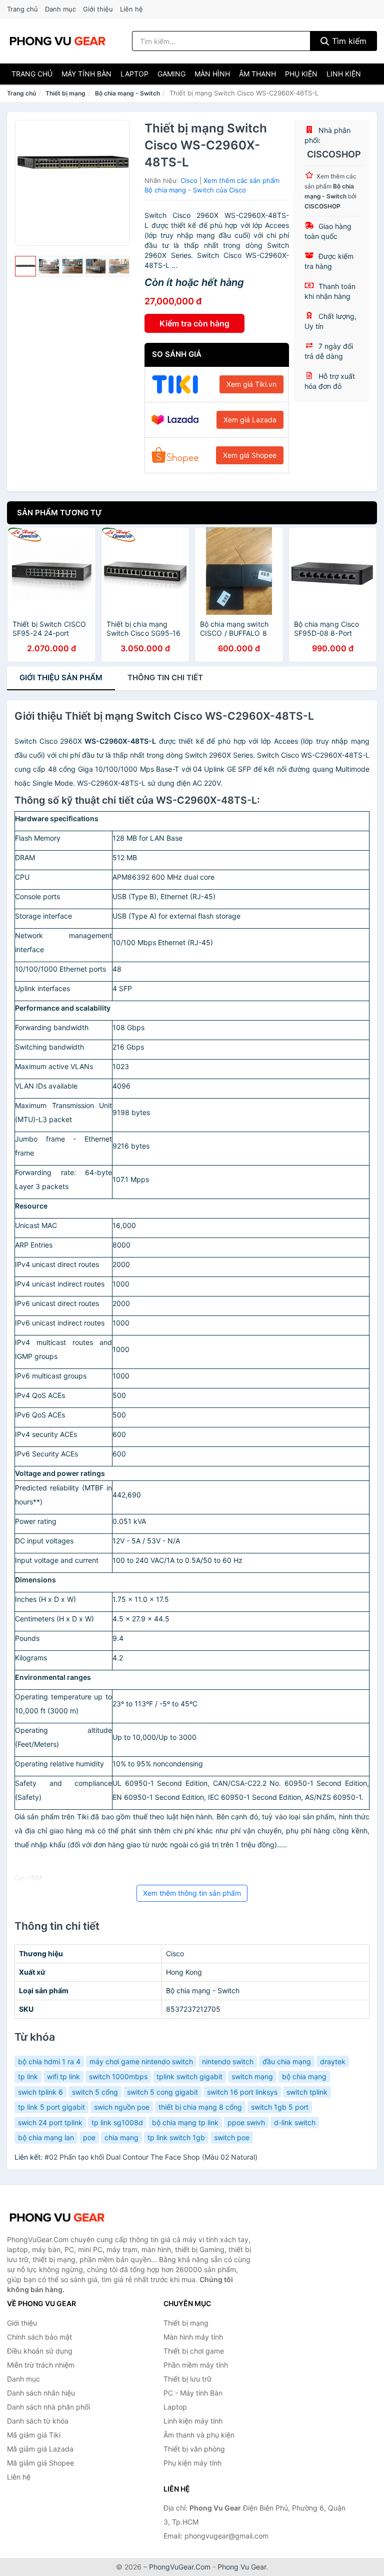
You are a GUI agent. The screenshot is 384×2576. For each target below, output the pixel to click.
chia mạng (121, 2137)
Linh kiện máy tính (193, 2421)
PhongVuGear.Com (180, 2567)
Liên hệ (131, 9)
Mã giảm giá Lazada (40, 2449)
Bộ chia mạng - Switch (127, 93)
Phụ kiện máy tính (192, 2463)
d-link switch (295, 2122)
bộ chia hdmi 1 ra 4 (49, 2061)
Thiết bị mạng (65, 93)
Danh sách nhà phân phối (48, 2407)
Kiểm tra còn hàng (194, 323)
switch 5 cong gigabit (162, 2092)
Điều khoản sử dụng (40, 2351)
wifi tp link (63, 2076)
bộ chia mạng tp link (185, 2122)
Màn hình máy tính (193, 2337)
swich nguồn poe (122, 2107)
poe (89, 2137)
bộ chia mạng (304, 2076)
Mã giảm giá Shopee (40, 2463)
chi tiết (165, 677)
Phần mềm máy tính (196, 2365)
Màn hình (212, 74)
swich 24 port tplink (50, 2122)
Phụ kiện (301, 74)
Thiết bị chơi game (194, 2351)
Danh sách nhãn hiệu (41, 2393)
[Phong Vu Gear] (57, 2218)
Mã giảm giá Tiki (34, 2435)
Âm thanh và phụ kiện (199, 2435)
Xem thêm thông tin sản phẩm (192, 1893)
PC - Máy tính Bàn (193, 2393)
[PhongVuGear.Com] (57, 41)
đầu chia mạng (287, 2061)
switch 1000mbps (118, 2076)
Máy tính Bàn (86, 74)
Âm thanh (257, 74)
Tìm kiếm (348, 41)
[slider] (25, 266)
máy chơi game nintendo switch (141, 2061)
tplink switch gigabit (189, 2076)
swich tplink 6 (40, 2092)
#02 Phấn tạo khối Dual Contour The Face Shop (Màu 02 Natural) (151, 2157)
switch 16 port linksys (242, 2092)
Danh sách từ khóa (38, 2421)
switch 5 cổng (95, 2092)
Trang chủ (22, 9)
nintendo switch (228, 2061)
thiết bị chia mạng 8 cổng (200, 2107)
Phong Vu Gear (242, 2567)
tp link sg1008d (117, 2122)
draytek (333, 2061)
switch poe (232, 2137)
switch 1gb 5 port (280, 2107)
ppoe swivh (246, 2122)
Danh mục (60, 9)
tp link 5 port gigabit (51, 2107)
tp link (28, 2076)
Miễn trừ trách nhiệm (41, 2365)
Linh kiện (344, 74)
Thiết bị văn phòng (194, 2449)
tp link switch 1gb (176, 2137)
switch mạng (252, 2076)
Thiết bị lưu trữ (187, 2379)
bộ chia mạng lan (46, 2137)
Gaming (171, 74)
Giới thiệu (98, 9)
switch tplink (307, 2092)
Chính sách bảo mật (39, 2337)
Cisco (189, 180)
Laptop (134, 74)
